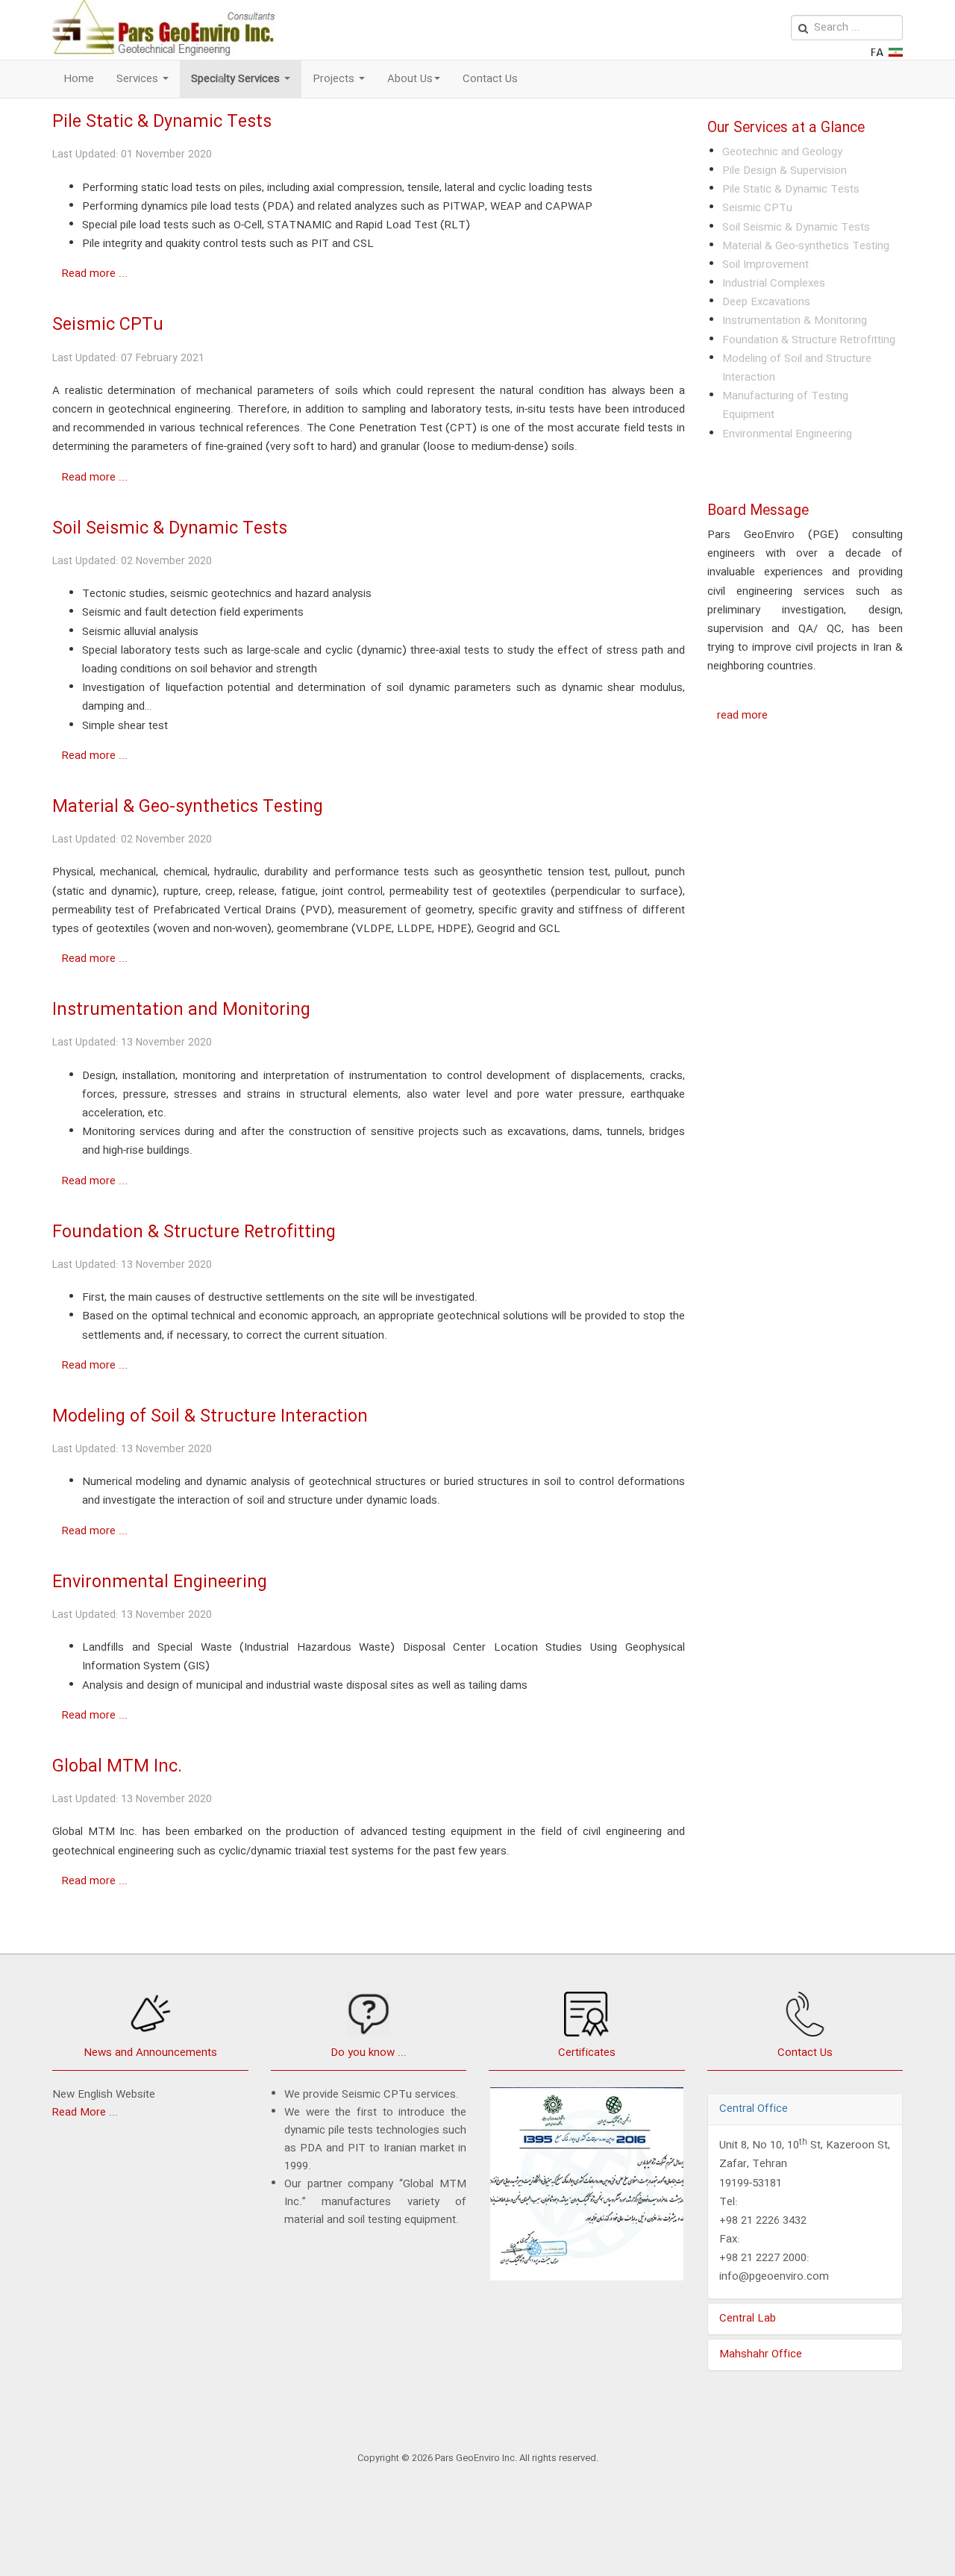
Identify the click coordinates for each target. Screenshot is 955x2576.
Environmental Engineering (160, 1582)
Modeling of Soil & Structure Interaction (210, 1417)
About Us (410, 79)
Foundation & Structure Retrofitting (194, 1232)
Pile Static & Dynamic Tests (162, 122)
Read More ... (85, 2113)
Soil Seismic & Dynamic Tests (170, 529)
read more (742, 716)
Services (139, 79)
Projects (335, 79)
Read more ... (95, 274)
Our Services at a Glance (786, 128)
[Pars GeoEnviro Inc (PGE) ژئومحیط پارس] (163, 30)
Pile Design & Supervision (785, 171)
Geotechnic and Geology (782, 152)
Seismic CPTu (108, 325)
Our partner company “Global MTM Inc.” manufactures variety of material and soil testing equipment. (375, 2202)
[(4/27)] (587, 2188)
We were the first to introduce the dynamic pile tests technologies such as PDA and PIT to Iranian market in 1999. (375, 2139)
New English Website (104, 2095)
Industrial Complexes (774, 284)
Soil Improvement (765, 265)
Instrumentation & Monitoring (795, 321)
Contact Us (490, 79)
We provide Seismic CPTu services (370, 2095)
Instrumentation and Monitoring (181, 1010)
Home (79, 79)
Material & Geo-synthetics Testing (188, 807)
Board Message (758, 511)
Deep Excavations (766, 302)
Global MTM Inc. (117, 1767)
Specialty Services (237, 79)
